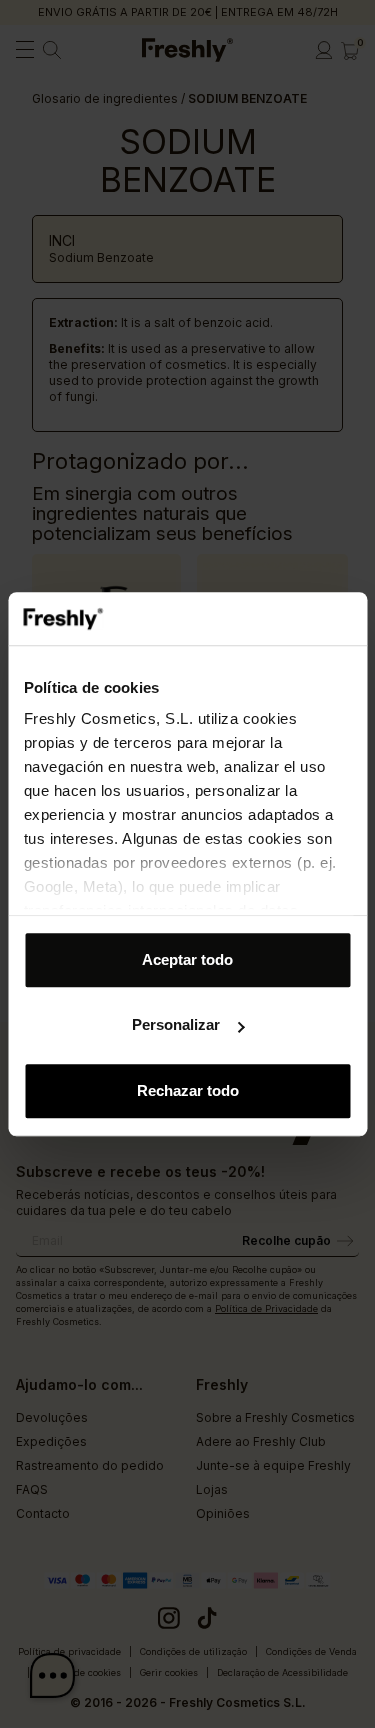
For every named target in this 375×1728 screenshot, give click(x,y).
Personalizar (176, 1024)
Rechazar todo (188, 1090)
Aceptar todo (187, 959)
